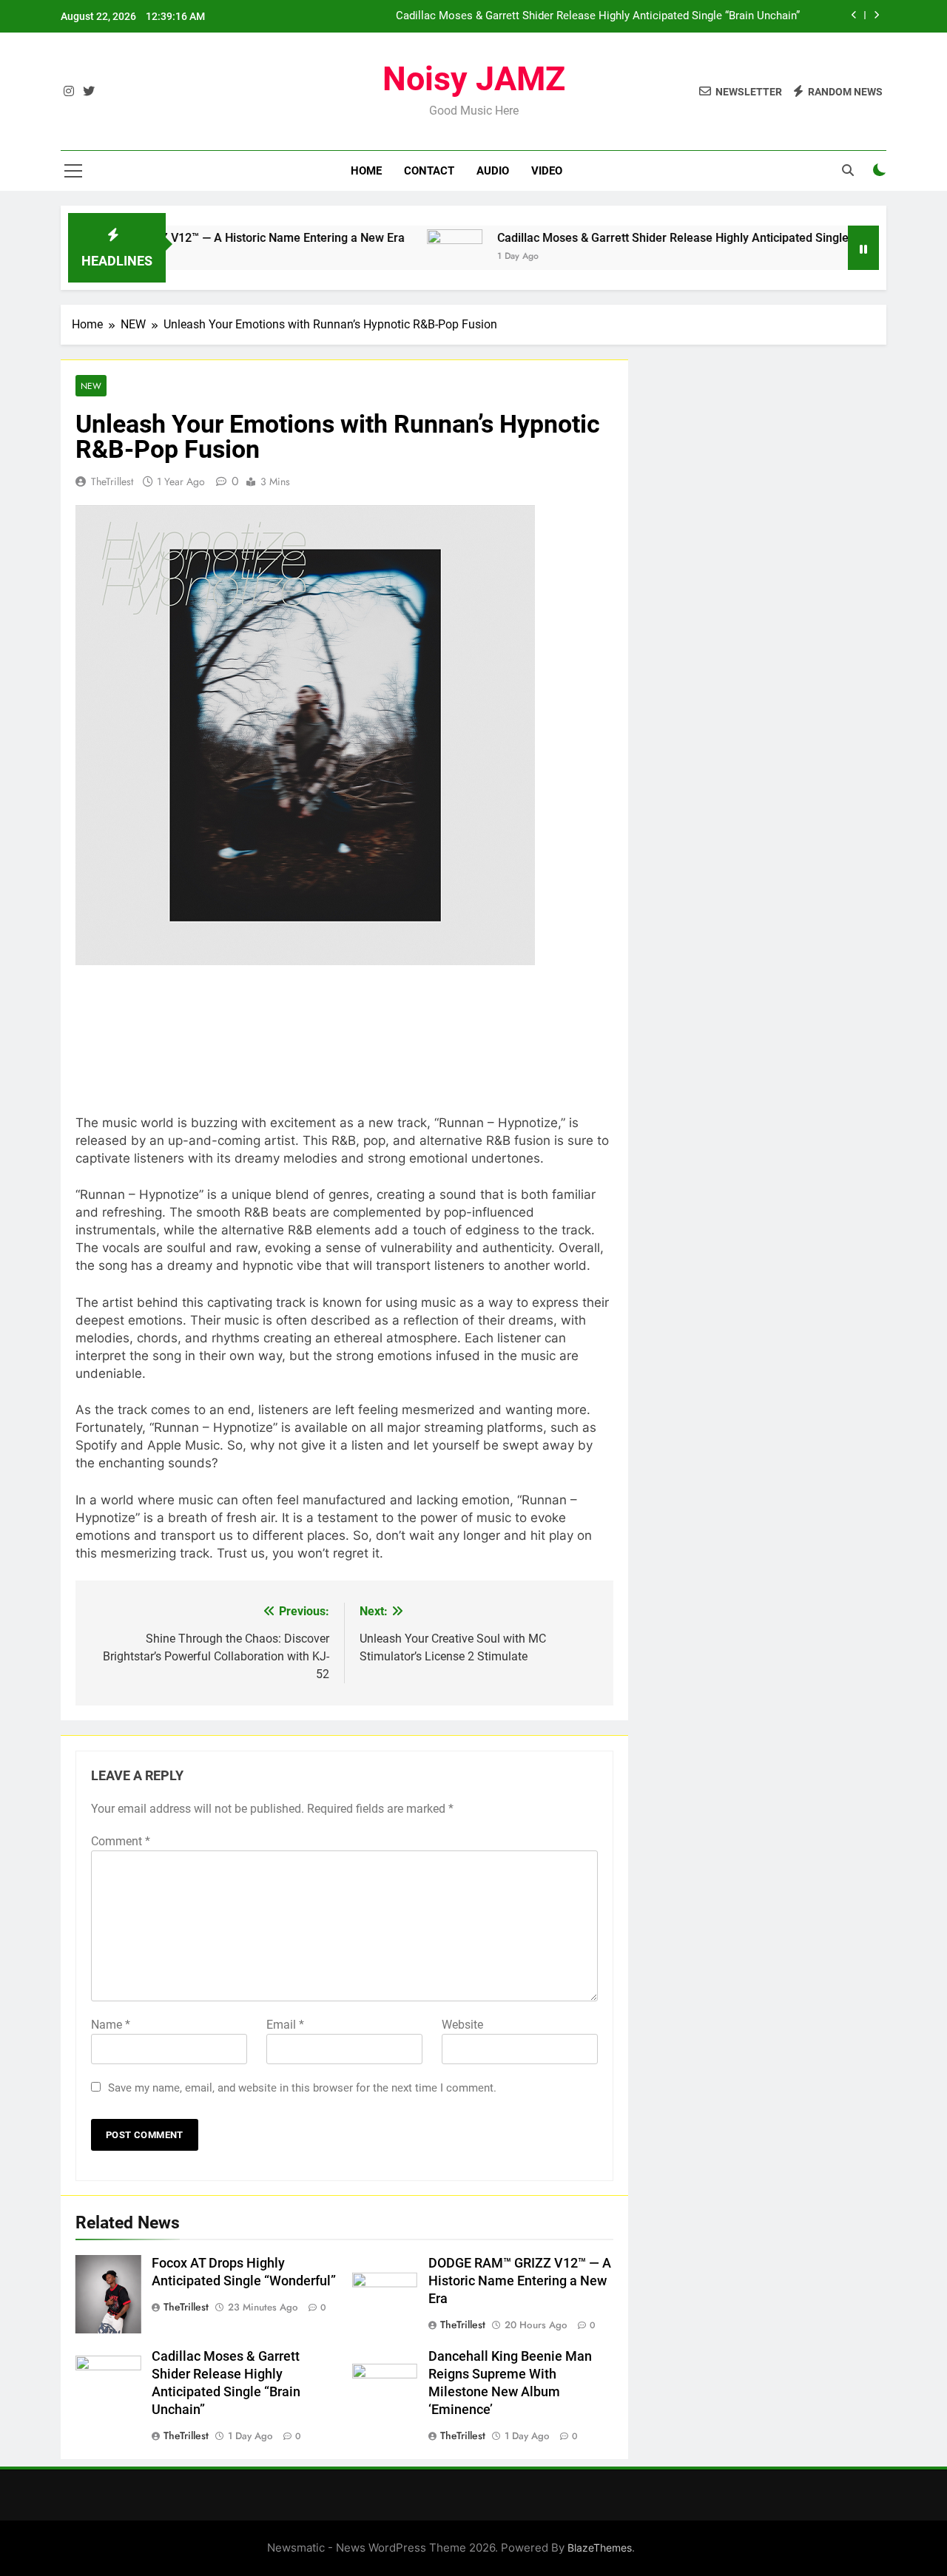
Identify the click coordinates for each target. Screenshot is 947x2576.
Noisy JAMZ (474, 79)
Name (111, 2025)
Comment (121, 1841)
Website (462, 2025)
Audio (493, 171)
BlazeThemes (600, 2548)
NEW (91, 386)
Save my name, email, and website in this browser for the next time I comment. (302, 2088)
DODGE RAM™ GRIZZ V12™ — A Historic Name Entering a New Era (520, 2281)
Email (285, 2025)
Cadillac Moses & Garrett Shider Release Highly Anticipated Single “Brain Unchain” (598, 16)
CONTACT (429, 171)
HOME (366, 171)
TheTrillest (112, 481)
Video (547, 171)
